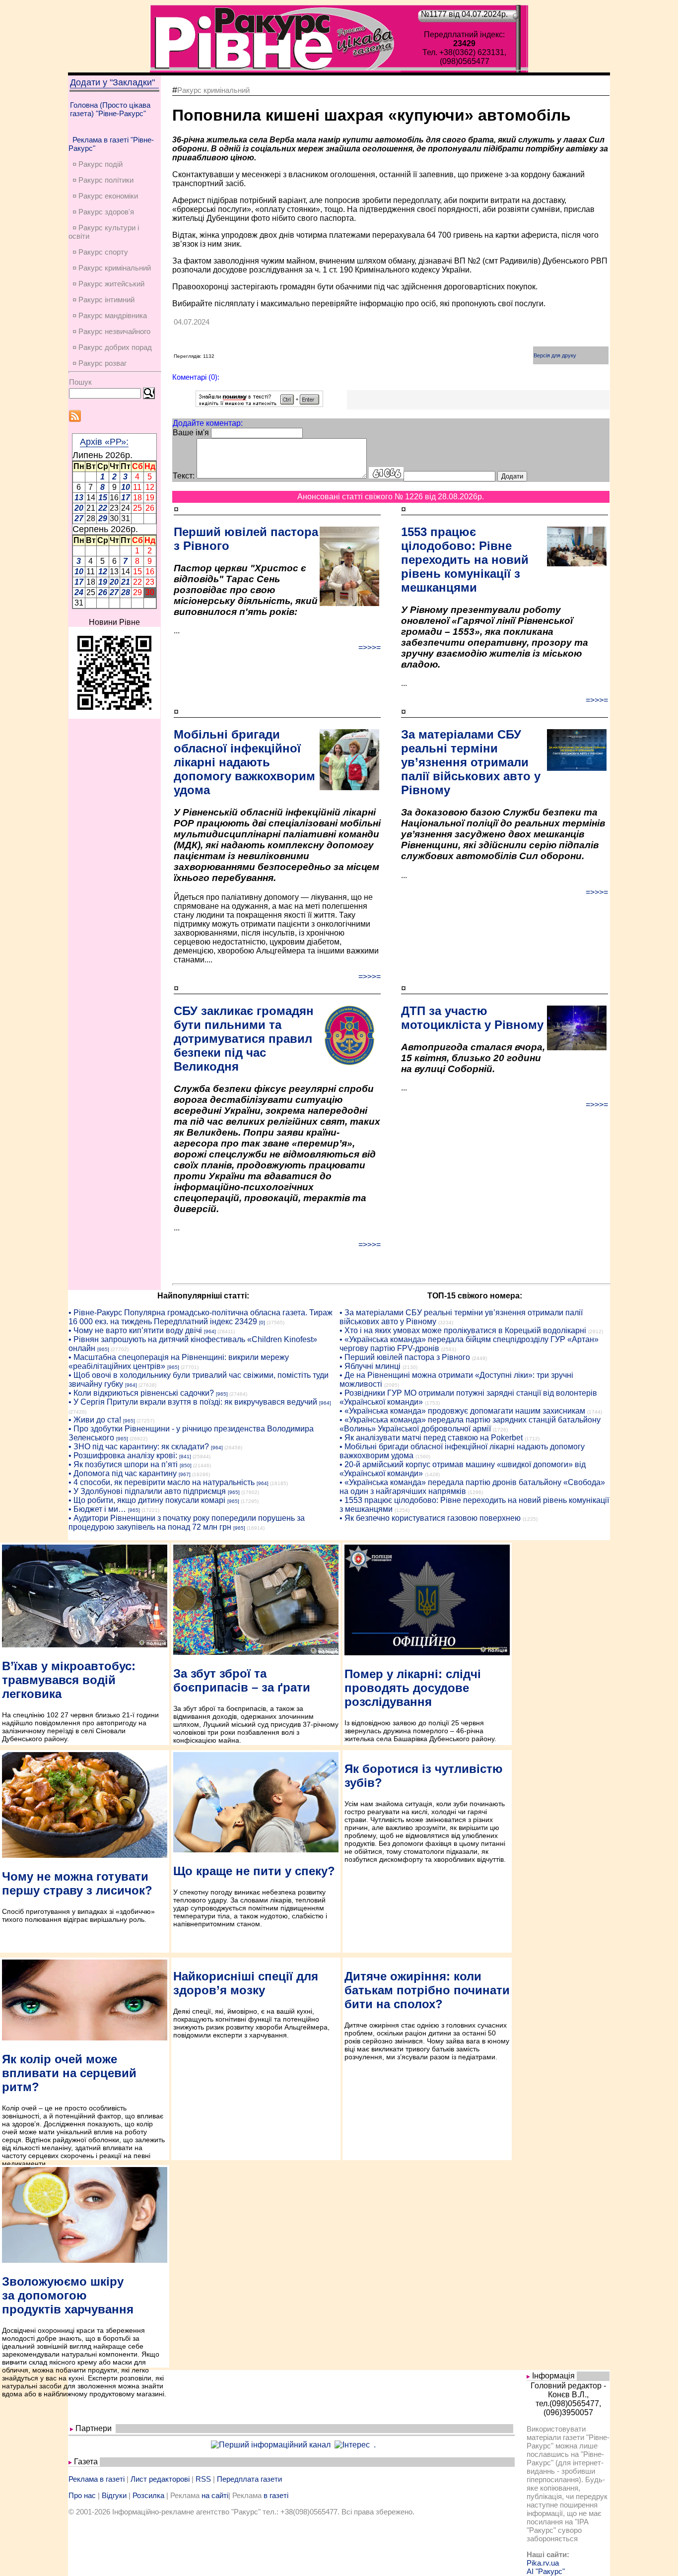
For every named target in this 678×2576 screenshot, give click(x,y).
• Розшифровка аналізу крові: (123, 1456)
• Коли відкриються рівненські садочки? (141, 1393)
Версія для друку (555, 355)
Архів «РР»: (104, 442)
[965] (103, 1349)
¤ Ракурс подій (98, 164)
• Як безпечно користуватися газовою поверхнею (430, 1518)
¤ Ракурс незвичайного (111, 331)
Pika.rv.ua (543, 2563)
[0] (262, 1322)
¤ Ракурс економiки (105, 196)
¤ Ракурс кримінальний (112, 268)
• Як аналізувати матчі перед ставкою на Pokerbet (431, 1438)
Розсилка (148, 2495)
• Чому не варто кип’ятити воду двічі (135, 1330)
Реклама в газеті (97, 2479)
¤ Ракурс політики (103, 180)
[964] (210, 1331)
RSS (203, 2479)
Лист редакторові (160, 2479)
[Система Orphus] (259, 404)
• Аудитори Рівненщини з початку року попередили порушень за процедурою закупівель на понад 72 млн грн (187, 1523)
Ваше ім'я (191, 433)
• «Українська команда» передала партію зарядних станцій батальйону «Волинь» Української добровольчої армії (470, 1424)
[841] (185, 1457)
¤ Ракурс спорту (100, 252)
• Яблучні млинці (370, 1366)
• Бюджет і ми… (97, 1509)
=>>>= (370, 647)
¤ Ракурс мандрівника (110, 315)
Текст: (184, 476)
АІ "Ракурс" (546, 2571)
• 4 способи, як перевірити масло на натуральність (162, 1482)
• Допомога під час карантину (123, 1473)
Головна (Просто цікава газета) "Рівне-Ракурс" (110, 109)
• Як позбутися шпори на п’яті (123, 1464)
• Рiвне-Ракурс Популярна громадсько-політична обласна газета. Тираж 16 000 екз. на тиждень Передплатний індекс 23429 (201, 1317)
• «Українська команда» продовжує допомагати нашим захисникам (462, 1411)
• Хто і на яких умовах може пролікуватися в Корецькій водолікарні (463, 1330)
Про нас (82, 2495)
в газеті (276, 2495)
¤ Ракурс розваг (100, 363)
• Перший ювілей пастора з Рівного (405, 1357)
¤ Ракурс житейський (108, 284)
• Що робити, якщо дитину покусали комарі (147, 1500)
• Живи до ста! (95, 1420)
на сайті (215, 2495)
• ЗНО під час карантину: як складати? (139, 1447)
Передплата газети (249, 2479)
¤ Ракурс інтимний (103, 300)
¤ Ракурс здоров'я (103, 212)
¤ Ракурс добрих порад (112, 347)
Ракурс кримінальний (213, 90)
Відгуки (114, 2495)
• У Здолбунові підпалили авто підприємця (147, 1491)
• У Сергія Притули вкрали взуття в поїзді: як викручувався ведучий (193, 1402)
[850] (186, 1465)
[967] (185, 1474)
